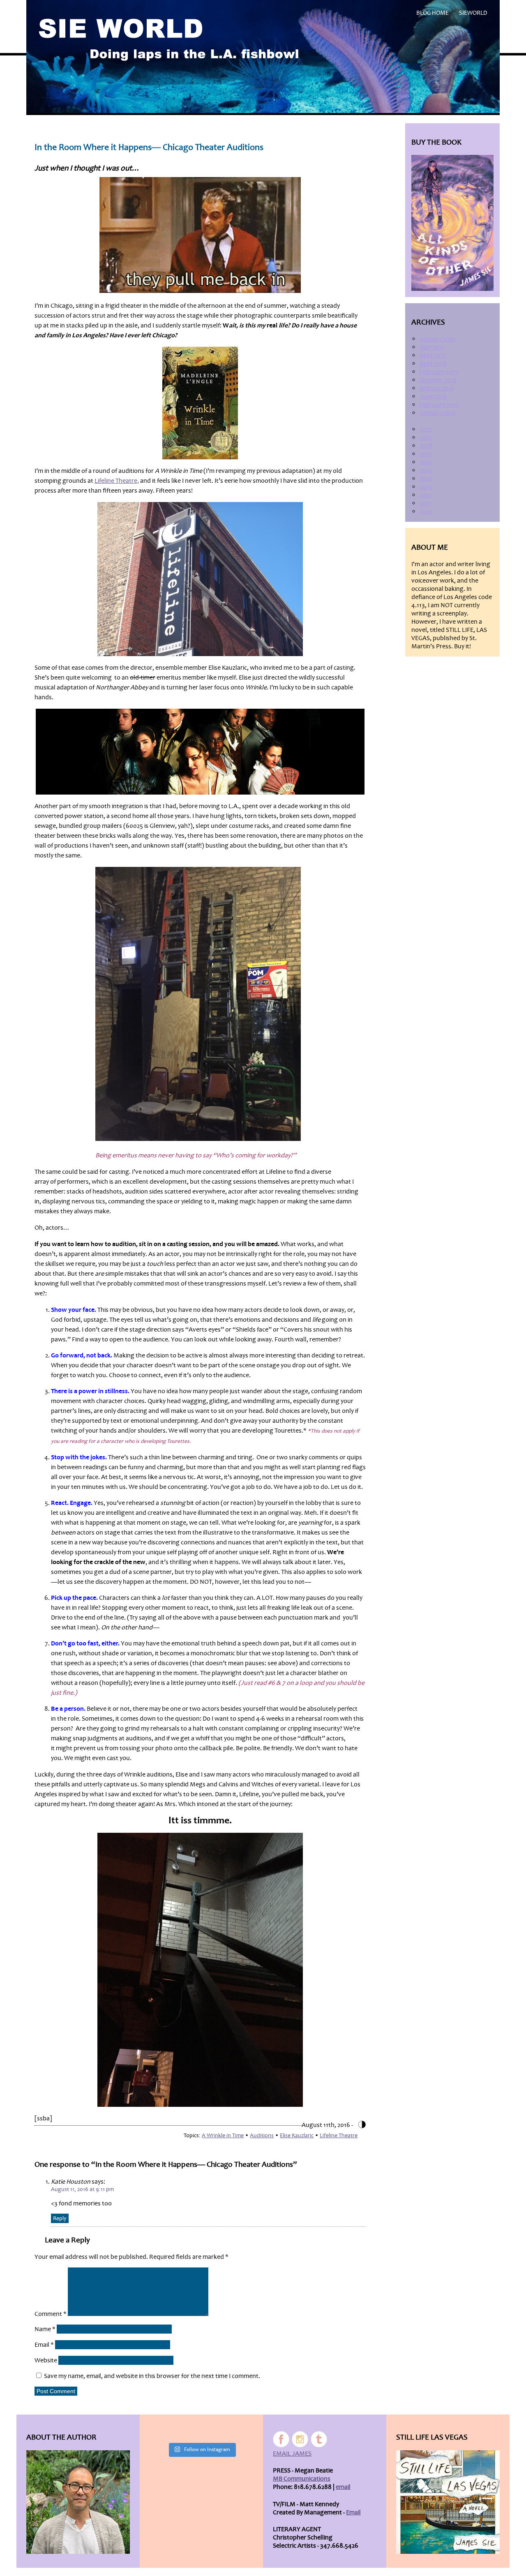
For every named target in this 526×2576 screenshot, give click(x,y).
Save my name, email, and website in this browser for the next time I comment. (152, 2376)
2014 (426, 479)
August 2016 (437, 388)
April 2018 (433, 364)
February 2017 (439, 372)
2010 (426, 512)
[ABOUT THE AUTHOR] (78, 2502)
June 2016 (433, 396)
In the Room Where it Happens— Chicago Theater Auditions (149, 147)
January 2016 (438, 413)
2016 (426, 462)
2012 (426, 495)
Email (44, 2345)
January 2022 (437, 339)
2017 (426, 454)
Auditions (262, 2135)
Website (46, 2360)
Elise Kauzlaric (297, 2135)
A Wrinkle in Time (223, 2135)
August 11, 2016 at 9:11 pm (82, 2189)
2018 (426, 446)
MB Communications (302, 2479)
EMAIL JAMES (292, 2454)
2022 (426, 429)
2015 (426, 470)
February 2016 (439, 405)
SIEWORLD (473, 13)
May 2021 (432, 347)
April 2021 (433, 355)
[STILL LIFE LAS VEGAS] (448, 2502)
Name (45, 2329)
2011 (425, 503)
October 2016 (438, 380)
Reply (60, 2218)
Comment (51, 2314)
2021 (426, 438)
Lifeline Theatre (339, 2135)
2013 (426, 487)
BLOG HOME (433, 13)
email (343, 2487)
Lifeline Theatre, (117, 481)
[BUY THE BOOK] (452, 223)
